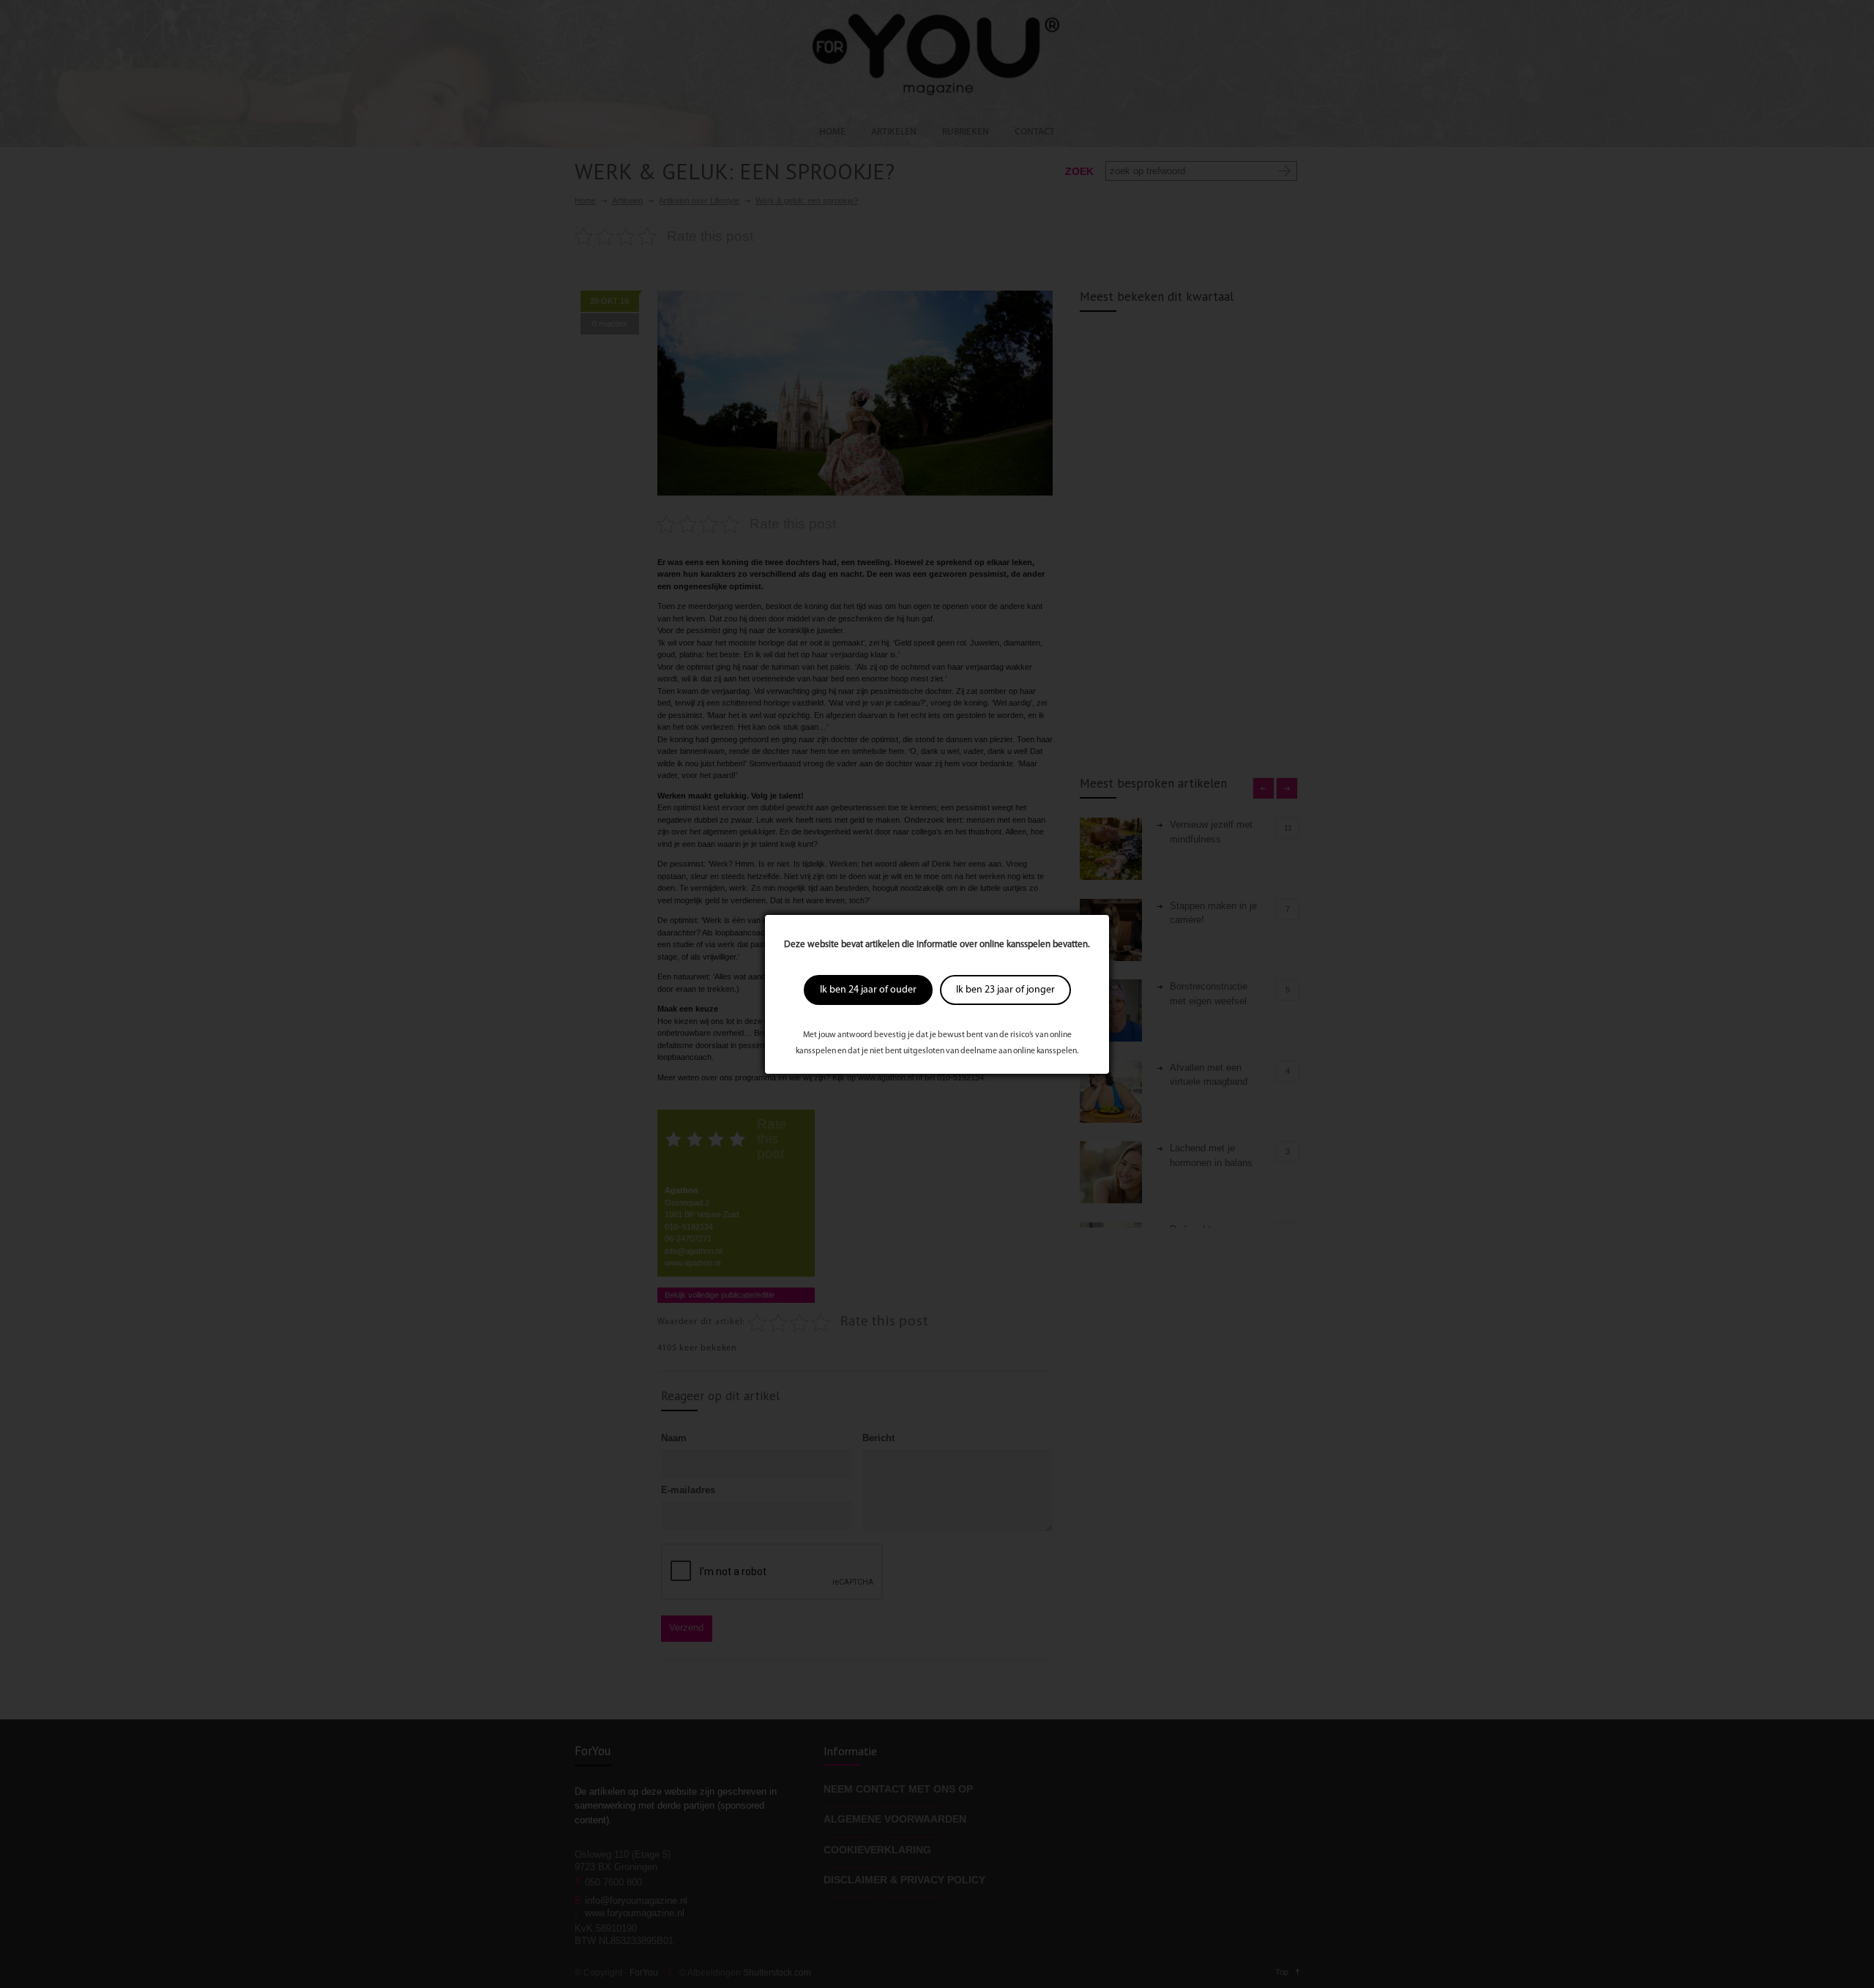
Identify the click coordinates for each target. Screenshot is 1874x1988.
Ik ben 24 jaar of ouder (868, 990)
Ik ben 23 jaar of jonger (1005, 990)
